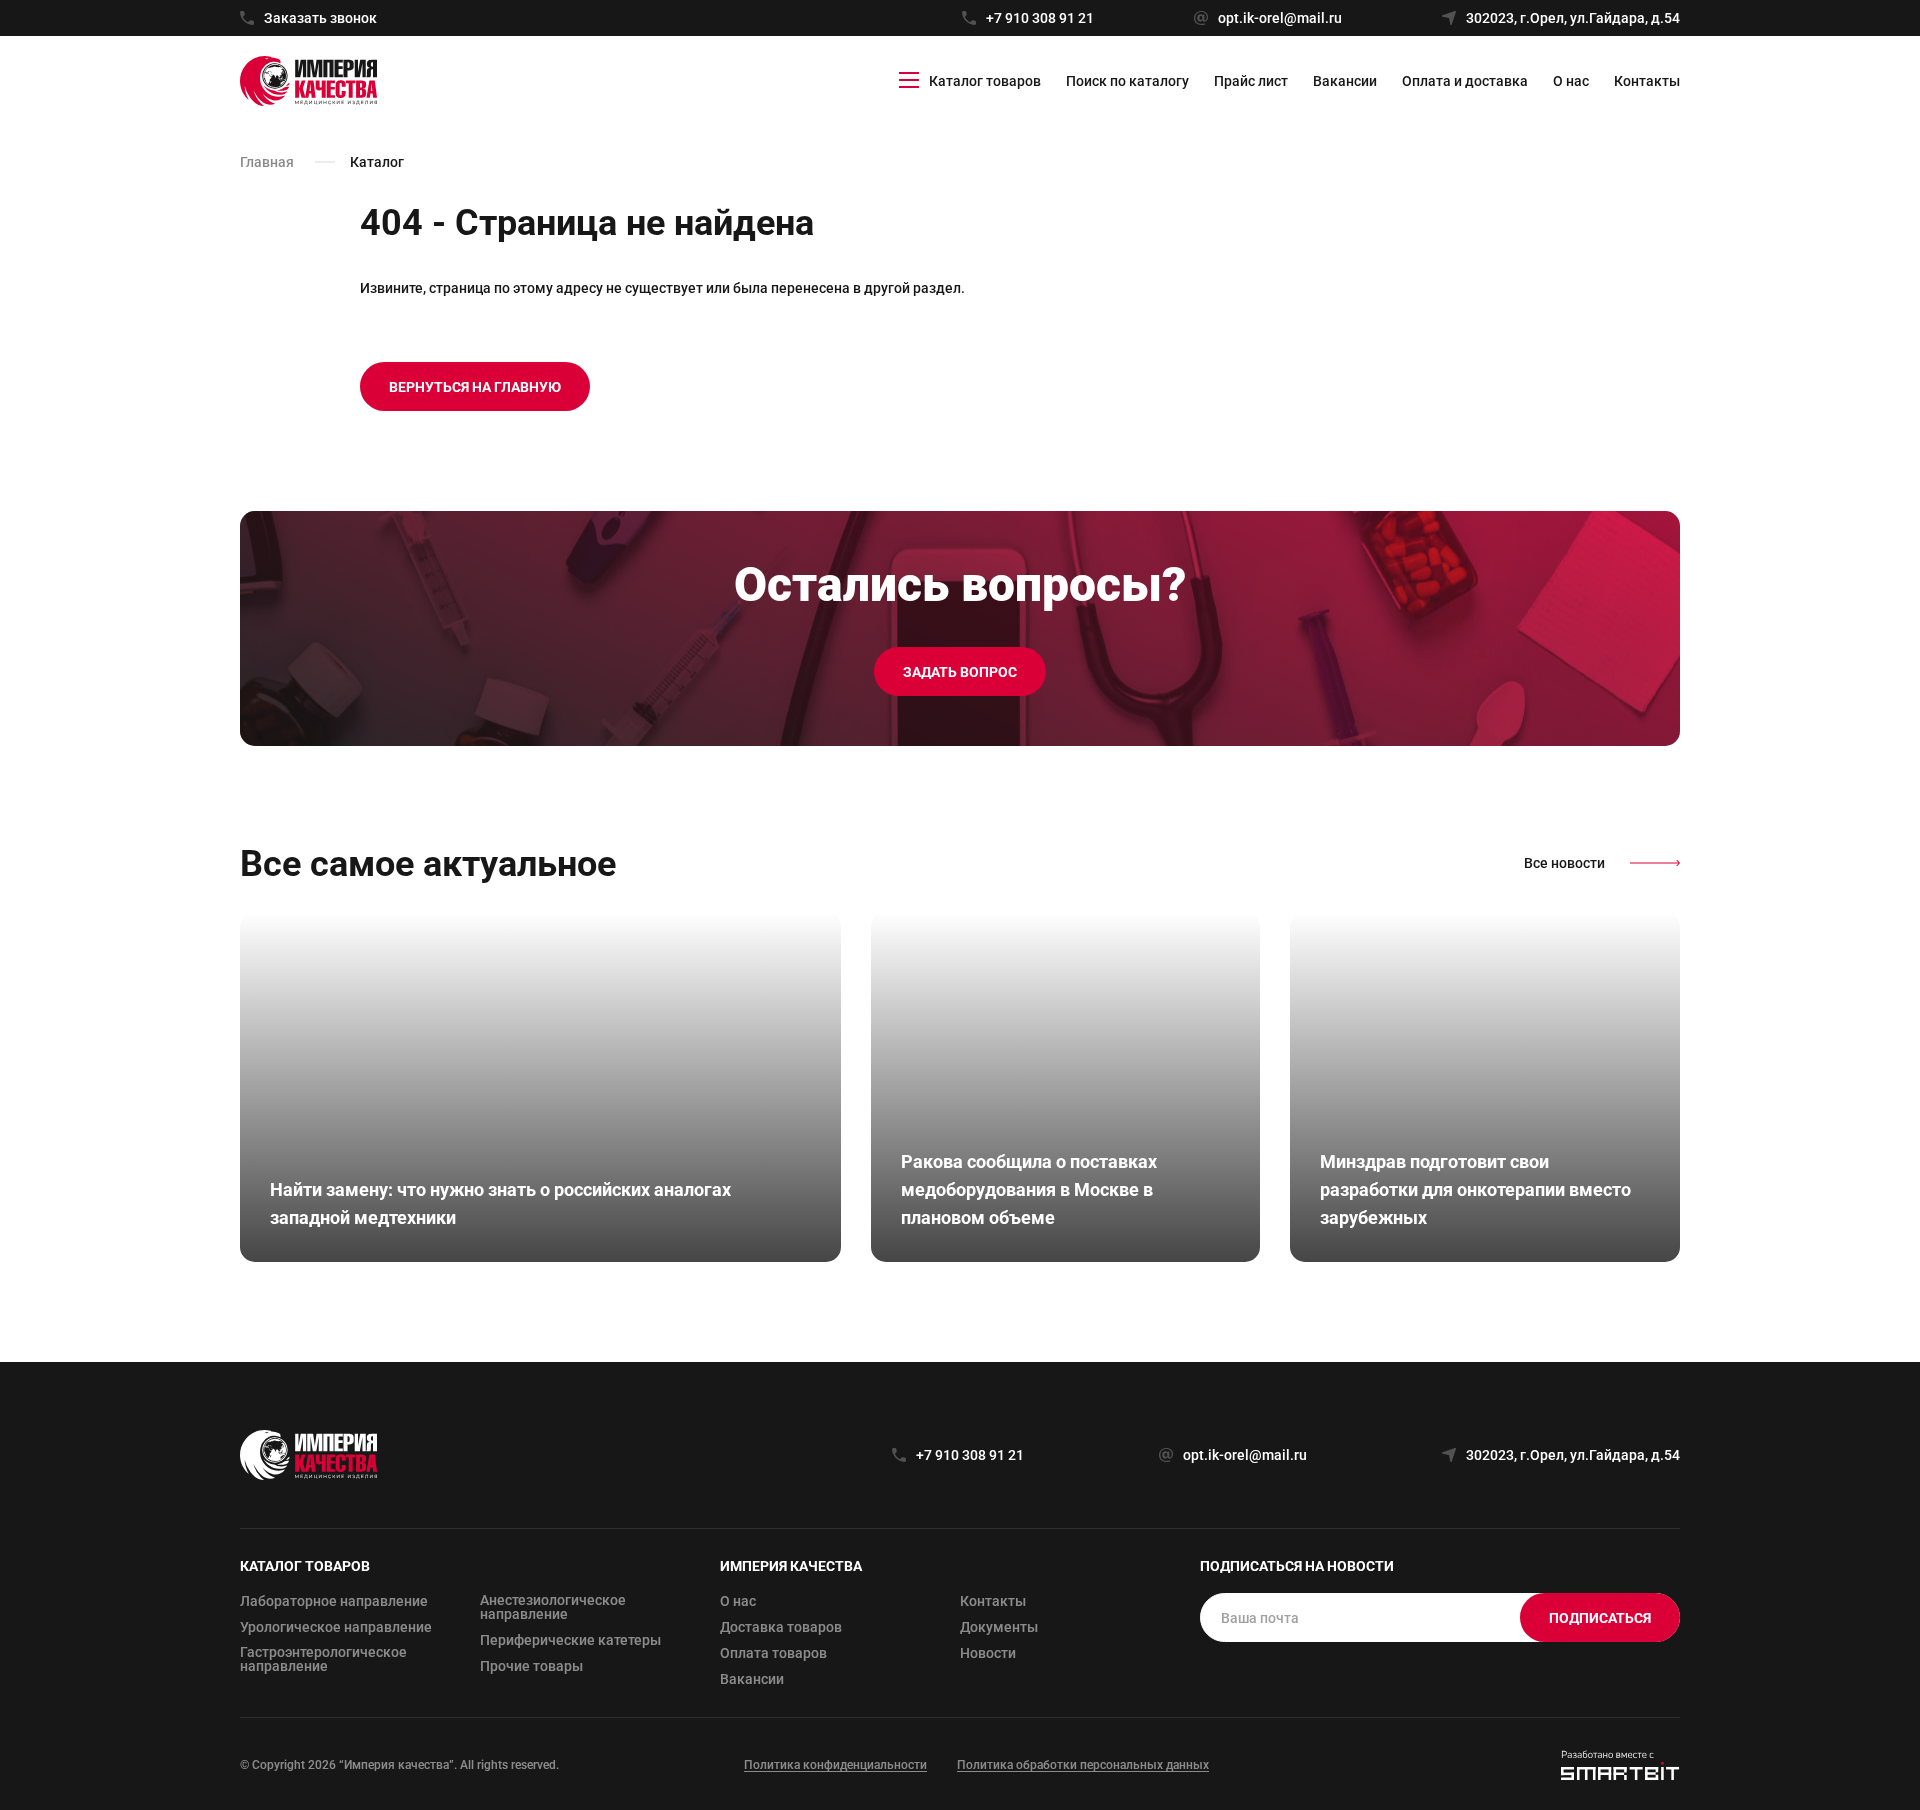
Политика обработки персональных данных (1083, 1765)
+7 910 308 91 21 (1040, 18)
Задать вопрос (960, 672)
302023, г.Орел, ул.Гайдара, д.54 (1573, 18)
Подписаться (1600, 1618)
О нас (1571, 81)
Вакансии (1345, 81)
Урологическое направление (336, 1627)
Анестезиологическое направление (553, 1607)
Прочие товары (531, 1666)
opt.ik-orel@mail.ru (1280, 18)
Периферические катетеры (570, 1640)
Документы (999, 1627)
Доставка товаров (781, 1627)
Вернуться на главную (475, 387)
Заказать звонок (320, 18)
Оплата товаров (773, 1653)
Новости (988, 1653)
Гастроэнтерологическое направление (323, 1659)
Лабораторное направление (334, 1601)
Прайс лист (1251, 81)
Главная (267, 162)
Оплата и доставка (1465, 81)
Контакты (1647, 81)
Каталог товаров (985, 81)
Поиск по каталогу (1127, 81)
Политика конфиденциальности (835, 1765)
